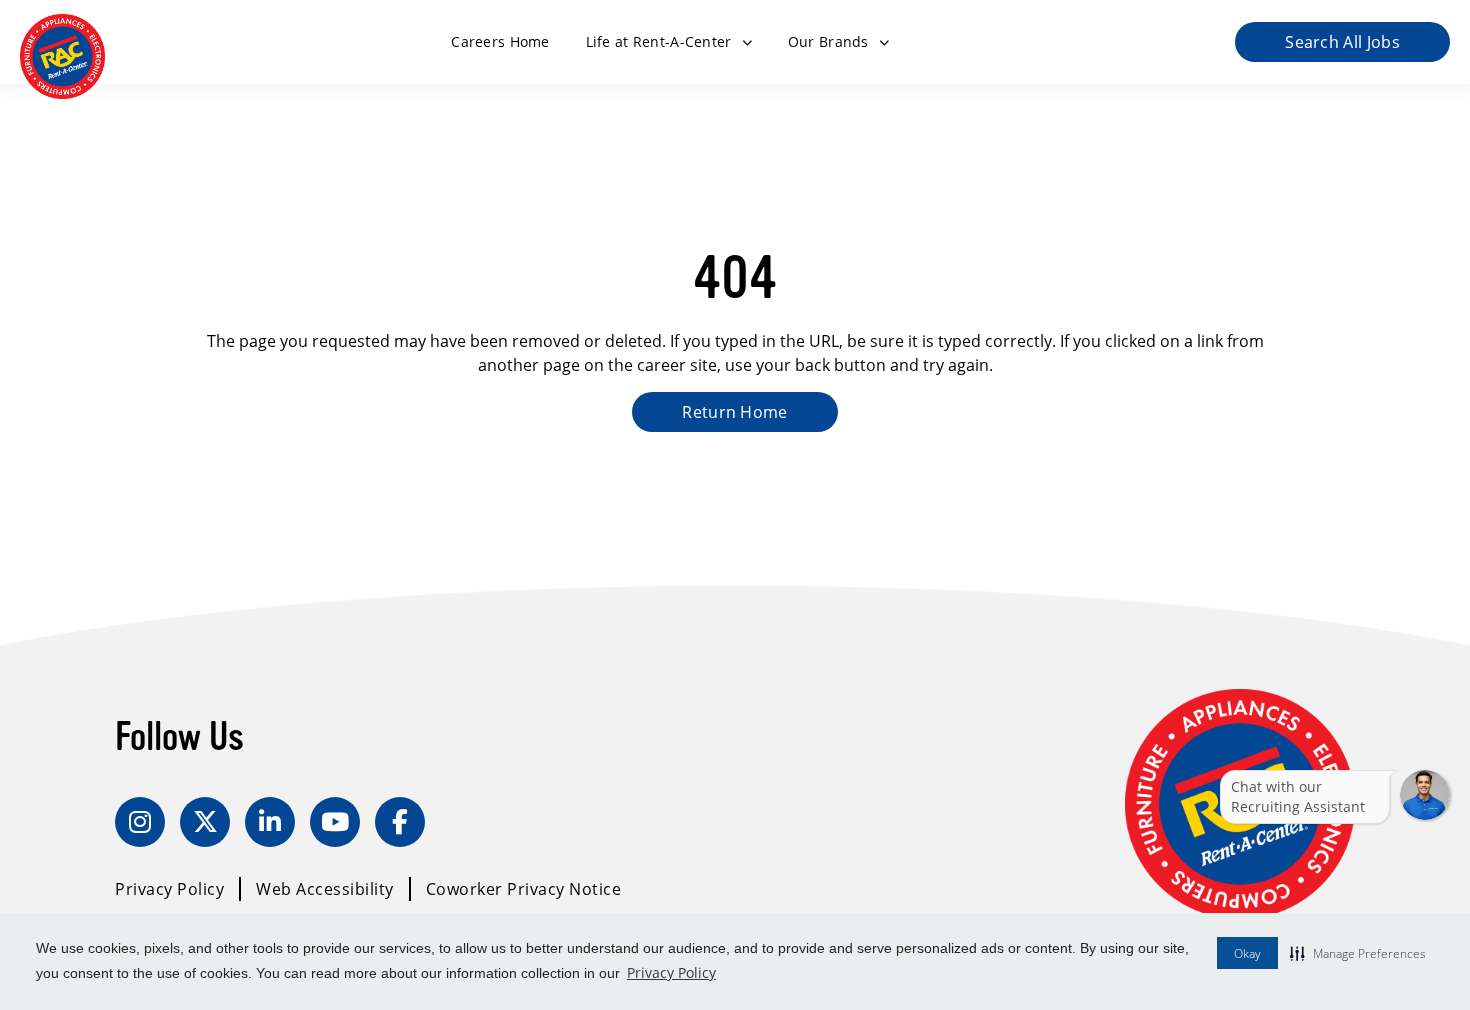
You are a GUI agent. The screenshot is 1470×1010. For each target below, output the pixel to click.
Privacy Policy (671, 972)
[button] (1358, 953)
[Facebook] (400, 822)
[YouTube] (335, 822)
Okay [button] (1247, 953)
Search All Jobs (1342, 41)
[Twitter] (205, 822)
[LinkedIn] (270, 822)
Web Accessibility (325, 888)
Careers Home (500, 41)
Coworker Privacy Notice (524, 888)
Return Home (735, 411)
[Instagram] (140, 822)
